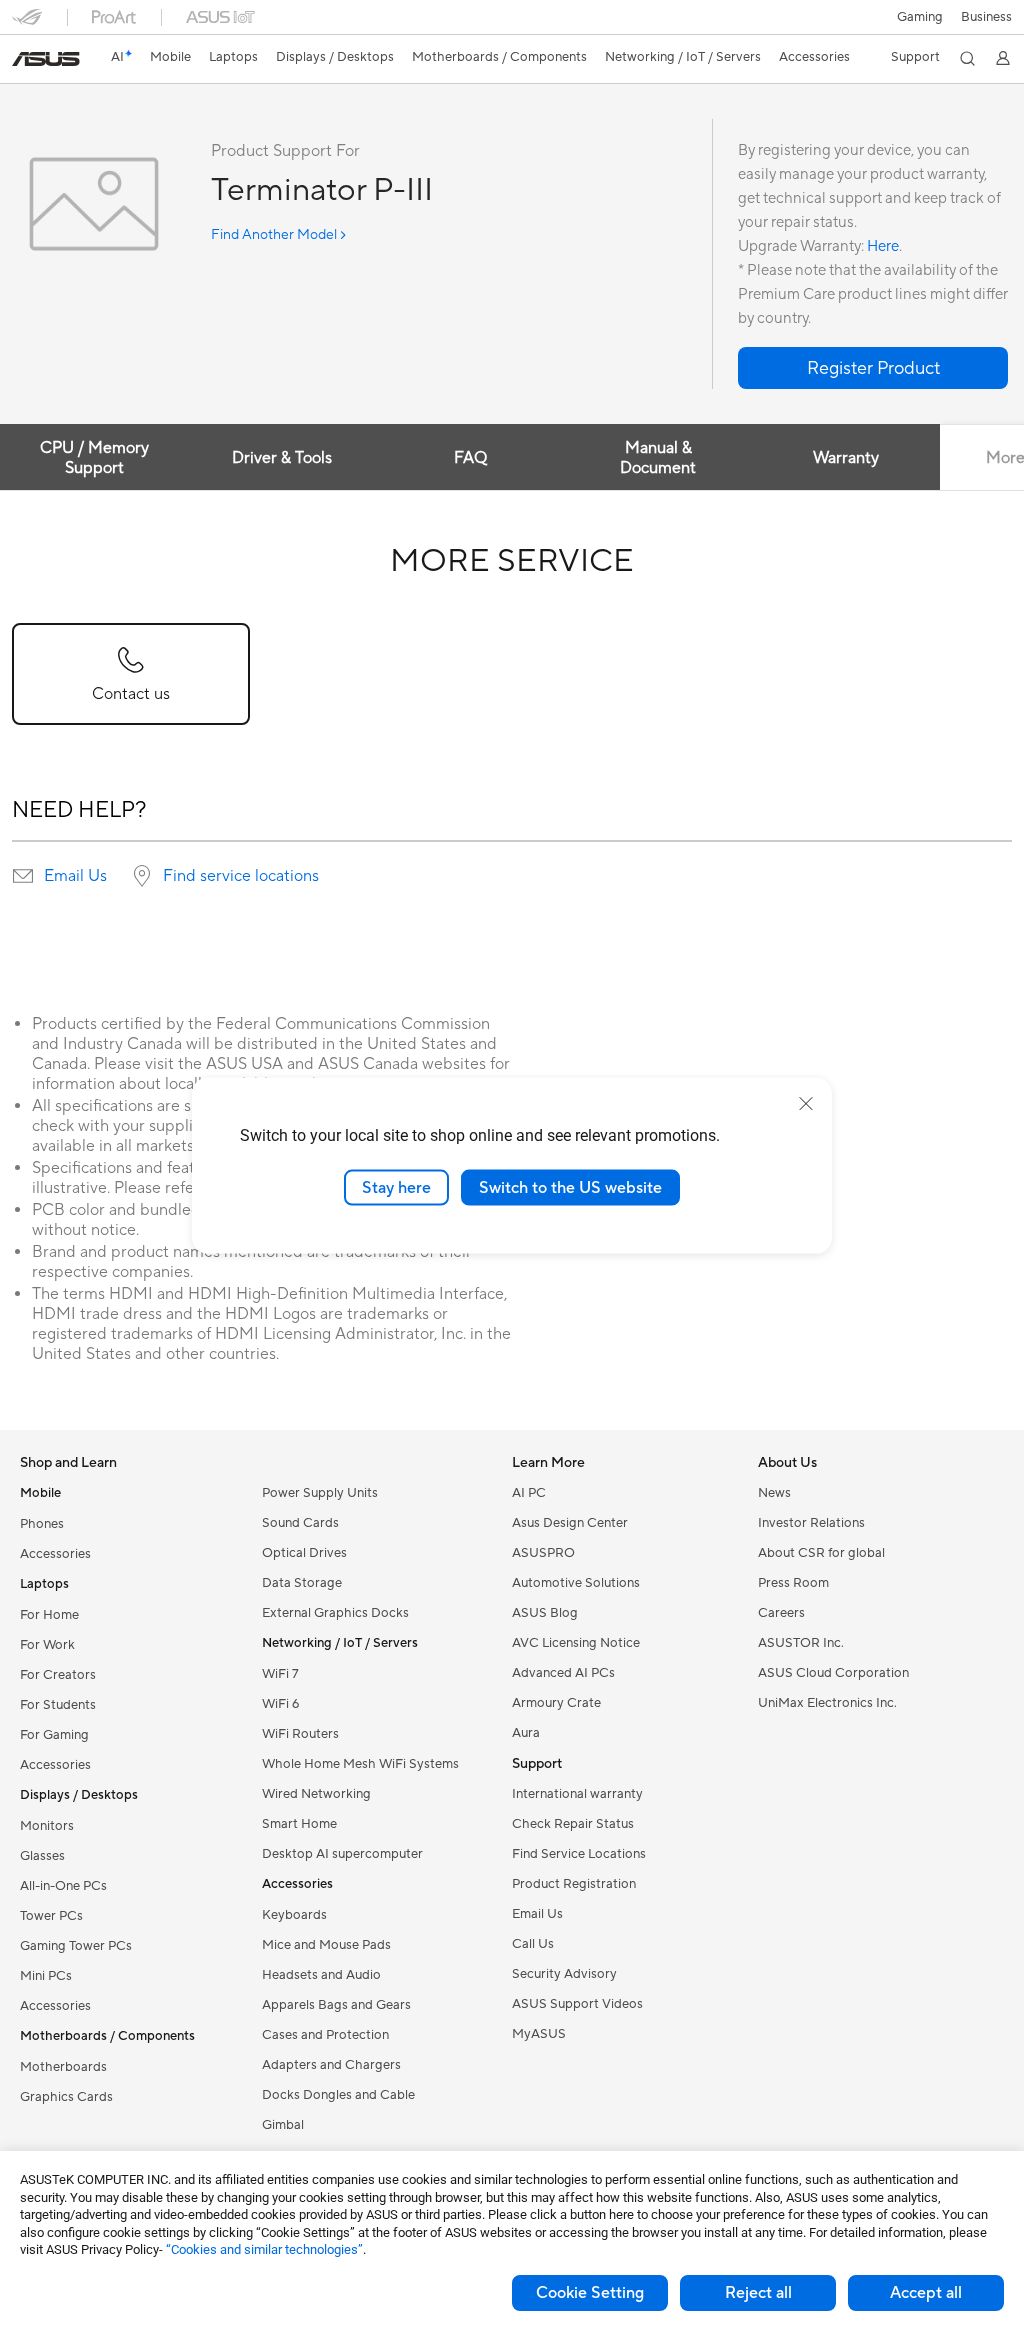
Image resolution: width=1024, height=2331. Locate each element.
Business (986, 17)
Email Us (75, 876)
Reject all (758, 2293)
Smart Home (299, 1824)
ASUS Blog (545, 1613)
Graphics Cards (66, 2097)
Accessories (55, 1554)
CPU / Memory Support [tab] (94, 458)
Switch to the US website (570, 1187)
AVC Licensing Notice (576, 1643)
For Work (47, 1645)
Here (883, 246)
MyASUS (539, 2034)
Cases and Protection (325, 2035)
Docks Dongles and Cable (338, 2095)
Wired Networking (316, 1794)
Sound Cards (300, 1523)
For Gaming (54, 1735)
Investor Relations (811, 1523)
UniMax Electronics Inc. (827, 1703)
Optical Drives (304, 1553)
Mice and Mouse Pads (326, 1945)
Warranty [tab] (846, 458)
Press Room (793, 1583)
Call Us (533, 1944)
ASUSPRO (543, 1553)
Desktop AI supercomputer (342, 1854)
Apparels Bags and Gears (336, 2005)
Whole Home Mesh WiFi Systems (360, 1764)
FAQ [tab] (470, 458)
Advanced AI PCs (563, 1673)
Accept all (926, 2293)
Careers (781, 1613)
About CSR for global (821, 1553)
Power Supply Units (320, 1493)
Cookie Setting (590, 2293)
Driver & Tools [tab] (282, 458)
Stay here (396, 1187)
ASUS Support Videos (577, 2004)
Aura (526, 1733)
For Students (58, 1705)
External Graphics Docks (335, 1613)
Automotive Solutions (576, 1583)
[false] (873, 368)
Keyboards (294, 1915)
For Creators (58, 1675)
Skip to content (24, 61)
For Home (49, 1615)
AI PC (529, 1493)
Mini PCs (46, 1976)
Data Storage (302, 1583)
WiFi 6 (280, 1704)
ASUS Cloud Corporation (833, 1673)
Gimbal (283, 2125)
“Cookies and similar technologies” (264, 2249)
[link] (46, 59)
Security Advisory (564, 1974)
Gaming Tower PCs (76, 1946)
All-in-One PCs (63, 1886)
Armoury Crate (556, 1703)
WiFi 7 (280, 1674)
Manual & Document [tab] (658, 458)
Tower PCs (51, 1916)
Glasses (42, 1856)
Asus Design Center (570, 1523)
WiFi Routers (300, 1734)
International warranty (577, 1794)
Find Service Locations (579, 1854)
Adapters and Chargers (331, 2065)
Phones (42, 1524)
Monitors (47, 1826)
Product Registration (574, 1884)
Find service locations (241, 876)
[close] (806, 1103)
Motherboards (63, 2067)
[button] (920, 17)
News (774, 1493)
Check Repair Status (573, 1824)
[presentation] (23, 876)
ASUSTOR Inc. (801, 1643)
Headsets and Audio (321, 1975)
